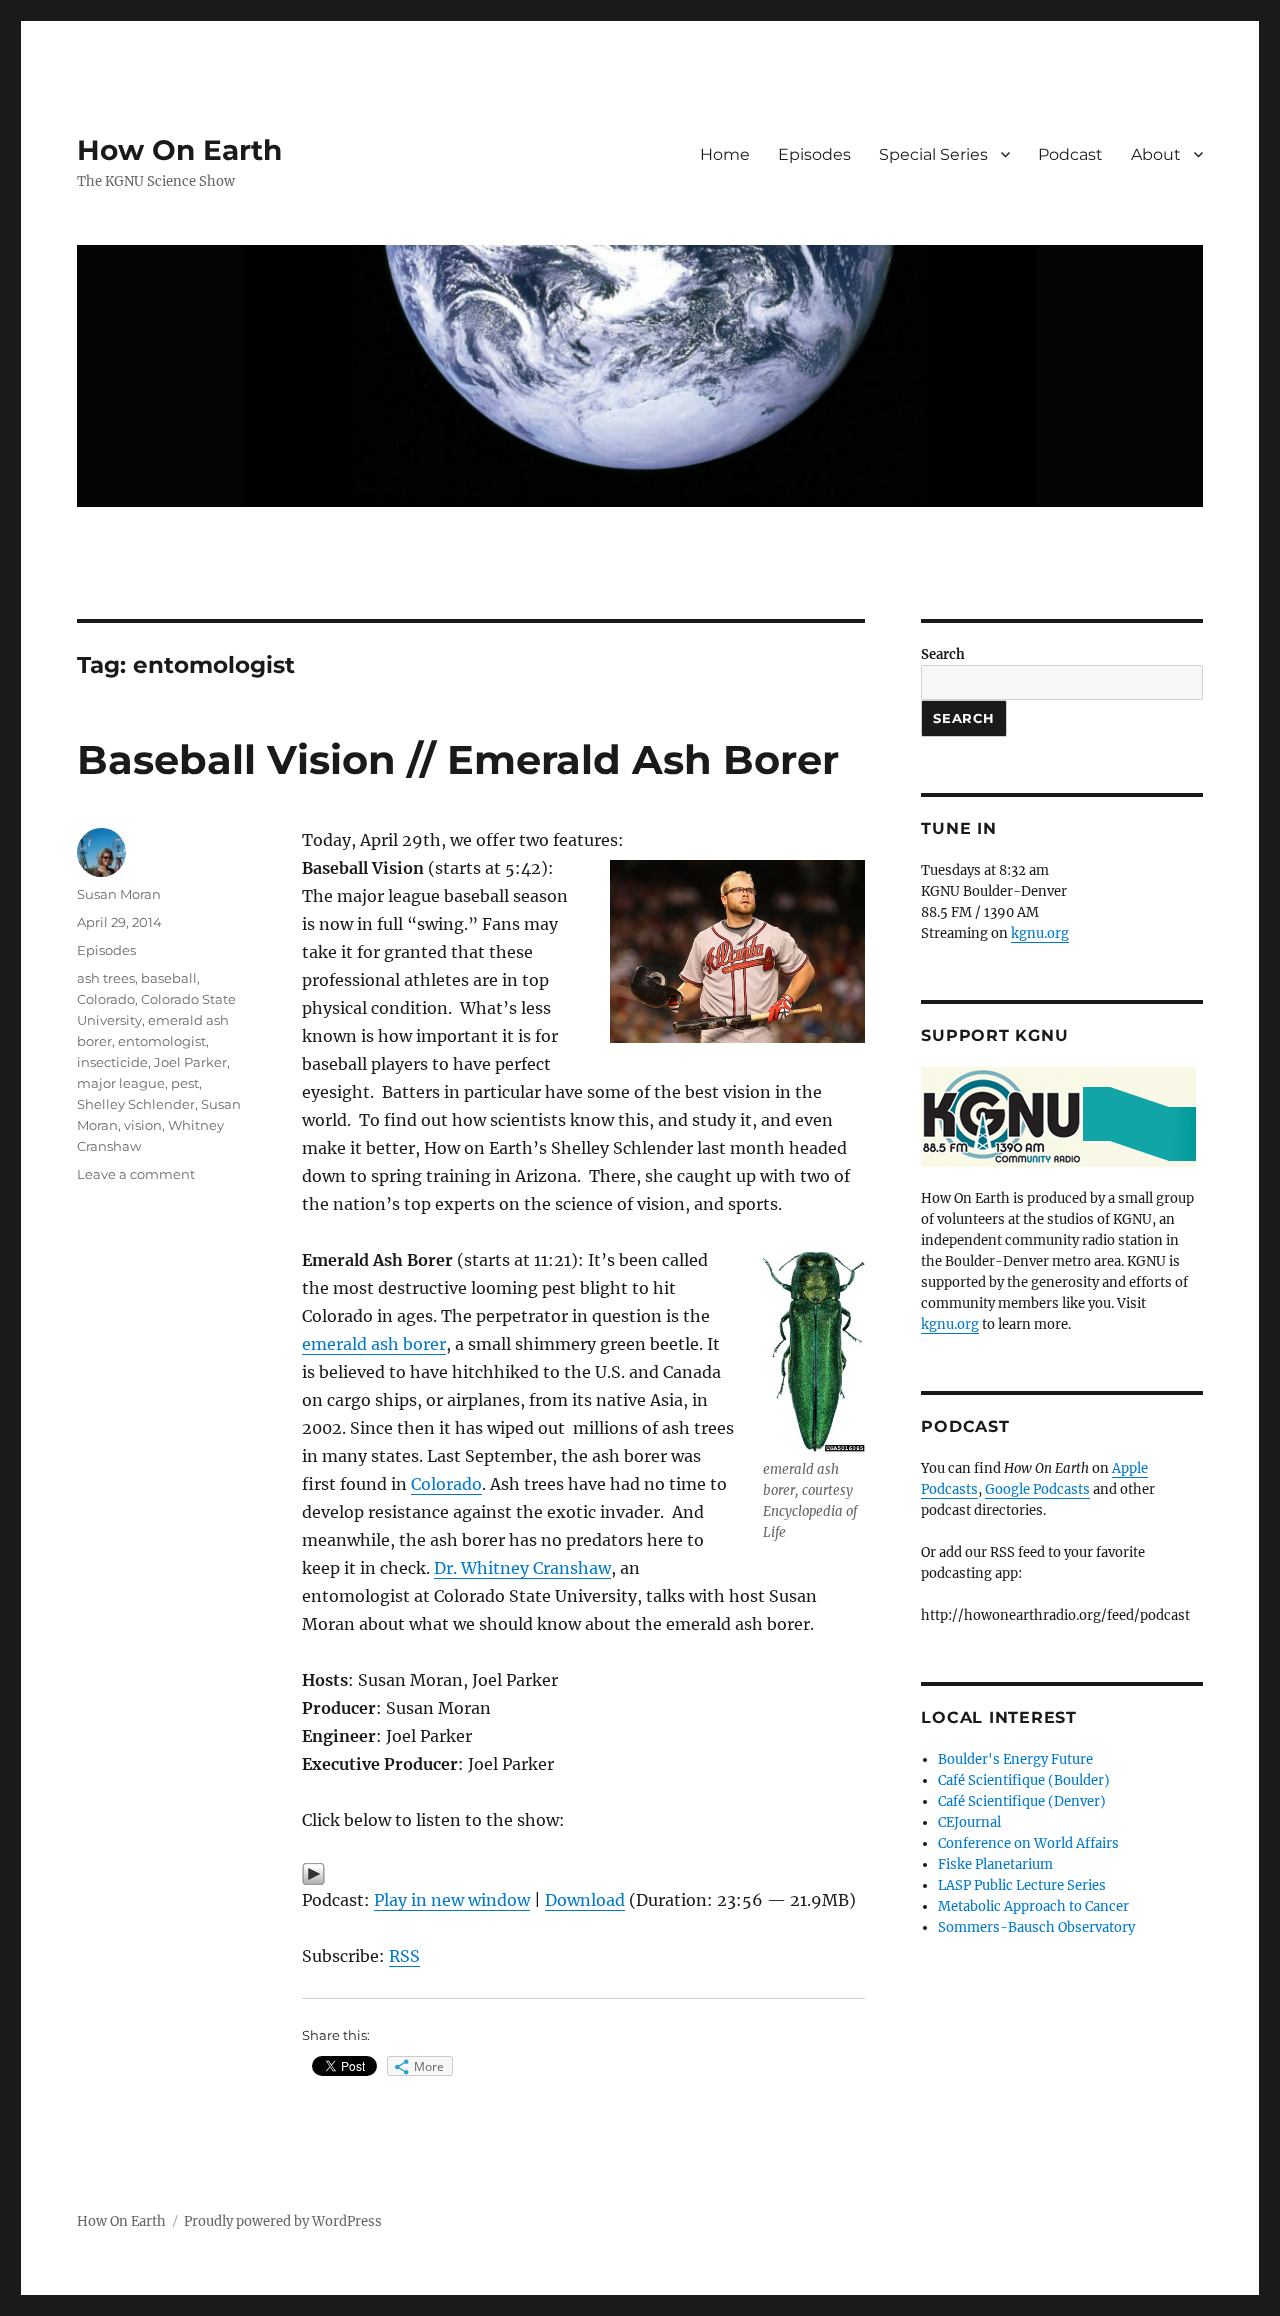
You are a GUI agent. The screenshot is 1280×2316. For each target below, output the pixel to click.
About (1156, 154)
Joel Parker (190, 1062)
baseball (169, 978)
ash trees (106, 978)
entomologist (162, 1041)
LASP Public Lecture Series (1022, 1885)
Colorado (446, 1484)
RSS (404, 1956)
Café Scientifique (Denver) (1022, 1801)
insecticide (112, 1062)
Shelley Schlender (136, 1104)
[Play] (583, 1874)
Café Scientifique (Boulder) (1024, 1780)
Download (585, 1900)
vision (143, 1125)
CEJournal (969, 1822)
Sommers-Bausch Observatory (1036, 1927)
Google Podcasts (1037, 1489)
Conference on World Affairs (1028, 1843)
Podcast (1070, 154)
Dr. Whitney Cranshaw (522, 1568)
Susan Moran (119, 894)
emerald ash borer (374, 1344)
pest (185, 1083)
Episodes (814, 154)
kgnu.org (1040, 933)
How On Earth (179, 150)
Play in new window (452, 1900)
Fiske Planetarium (995, 1864)
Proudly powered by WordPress (283, 2221)
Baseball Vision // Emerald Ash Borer (458, 759)
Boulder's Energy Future (1015, 1759)
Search (943, 654)
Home (725, 154)
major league (121, 1083)
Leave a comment (136, 1174)
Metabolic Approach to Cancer (1033, 1906)
